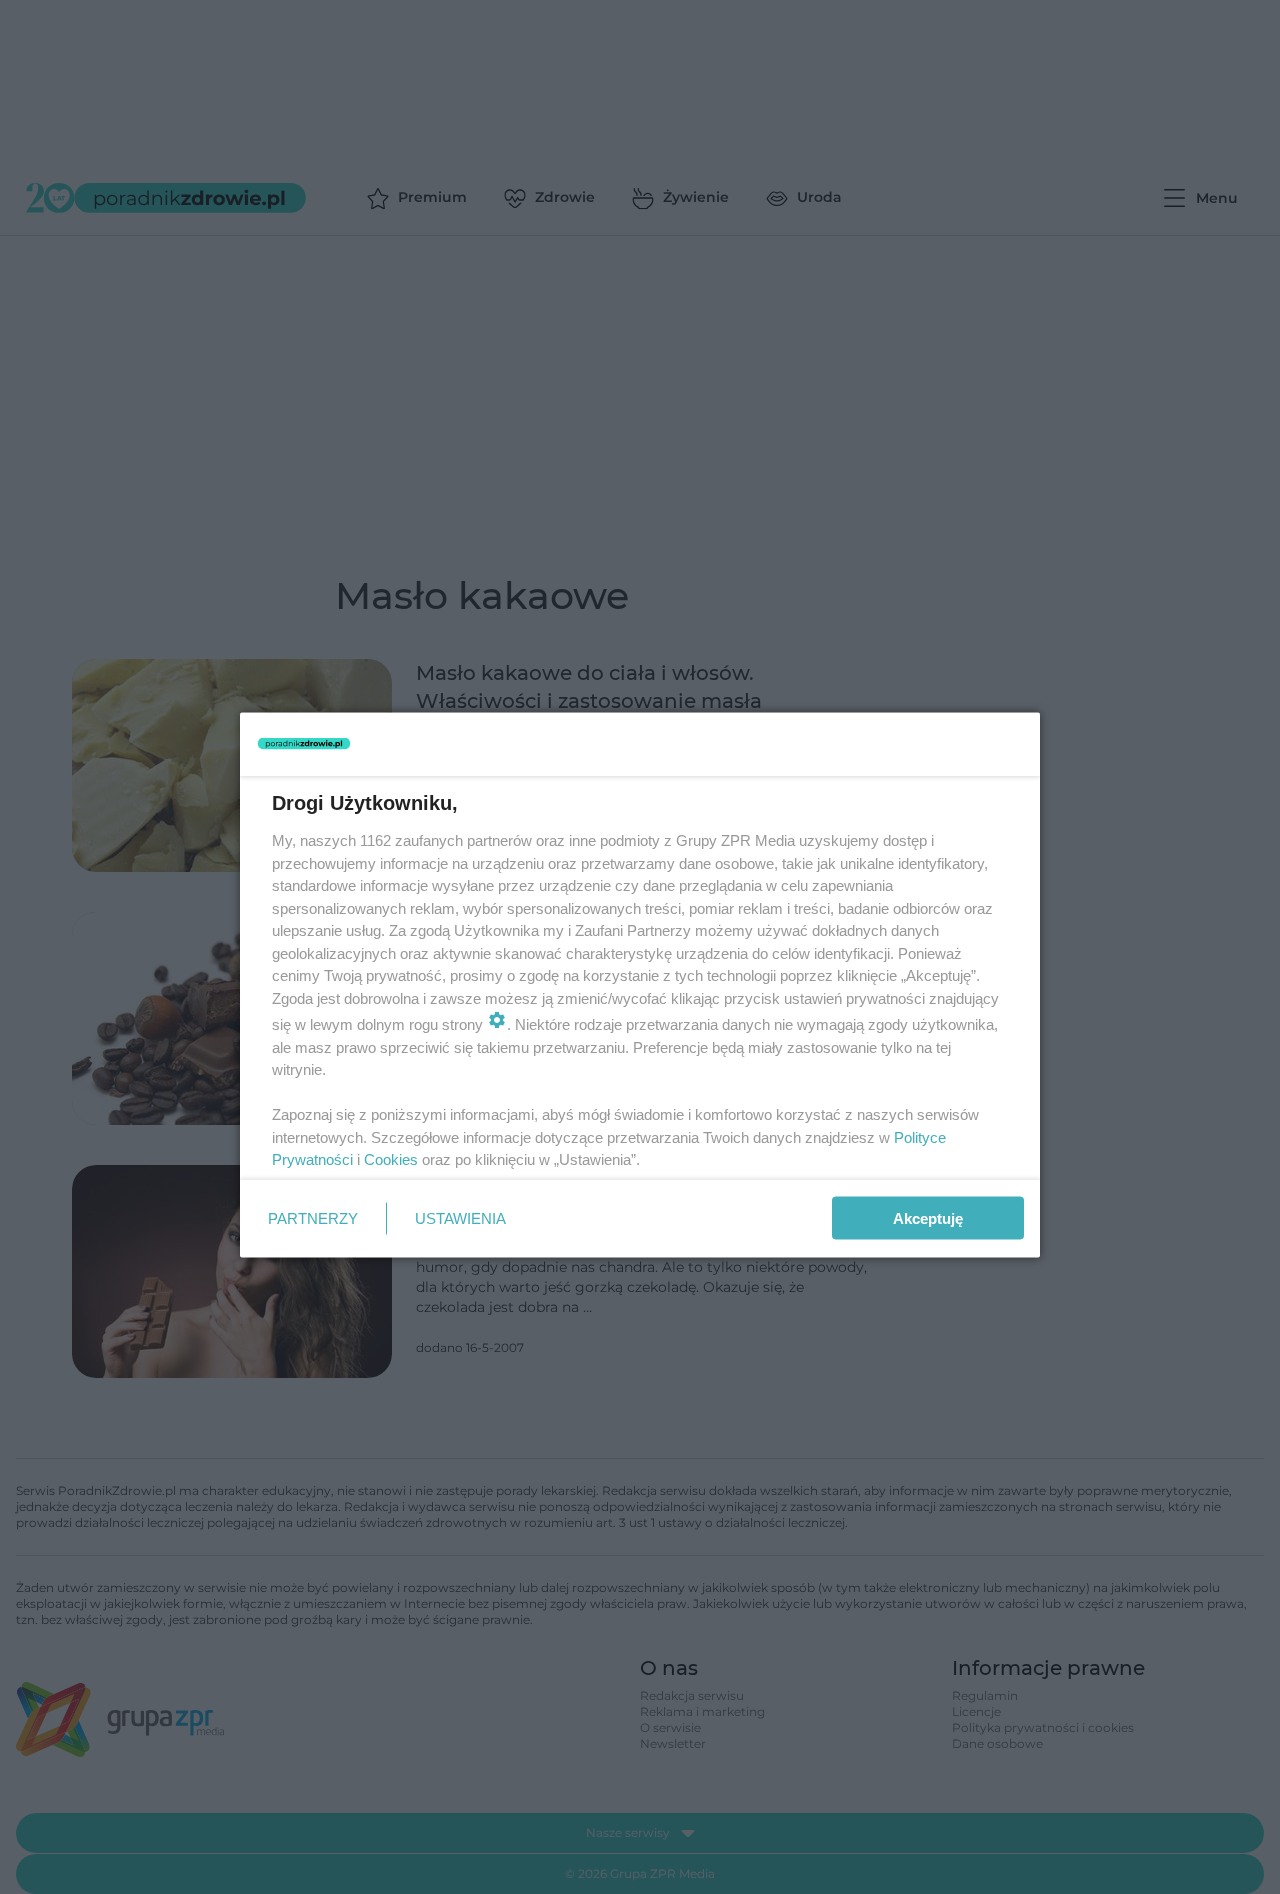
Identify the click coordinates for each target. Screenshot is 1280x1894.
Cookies (391, 1159)
